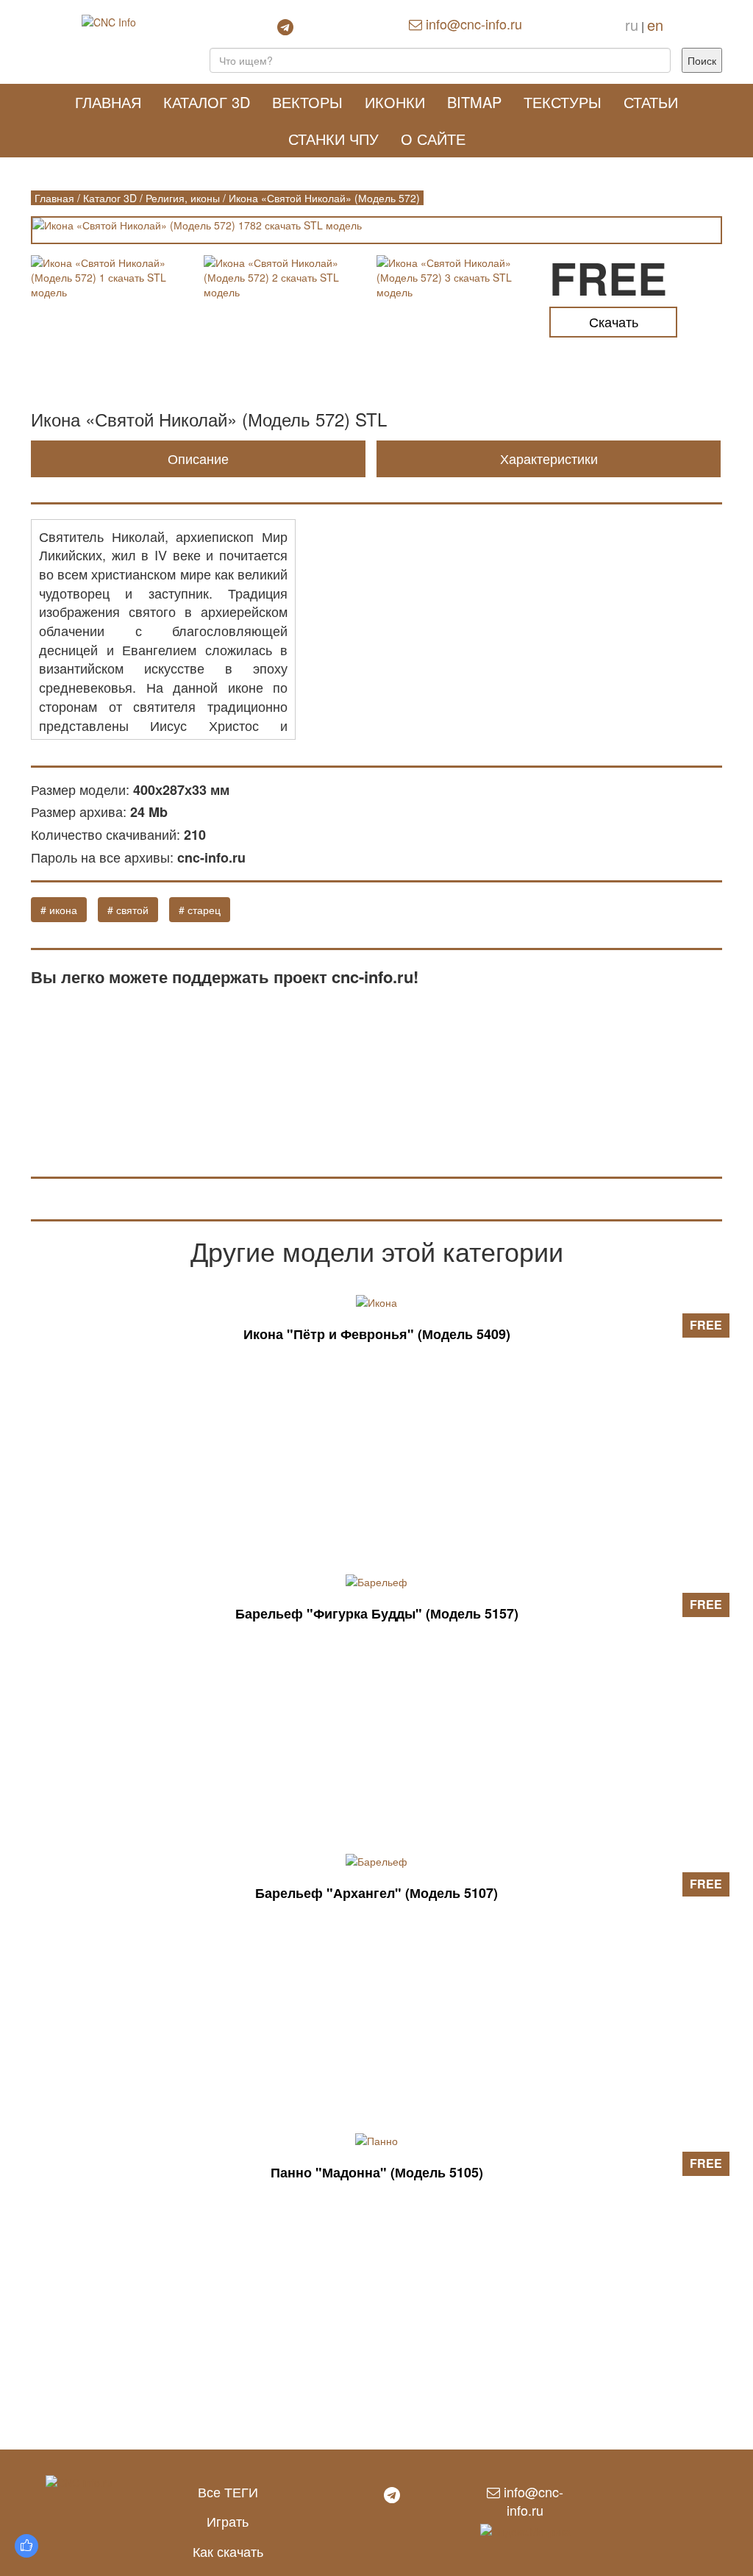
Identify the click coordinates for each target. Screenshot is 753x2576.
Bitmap (474, 102)
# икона (59, 910)
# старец (200, 910)
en (655, 25)
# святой (128, 910)
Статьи (651, 102)
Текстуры (563, 102)
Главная (108, 102)
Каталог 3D (207, 102)
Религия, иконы (183, 198)
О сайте (433, 139)
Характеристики (549, 458)
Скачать (614, 321)
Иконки (395, 102)
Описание (198, 458)
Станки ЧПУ (333, 139)
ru (632, 25)
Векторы (307, 102)
